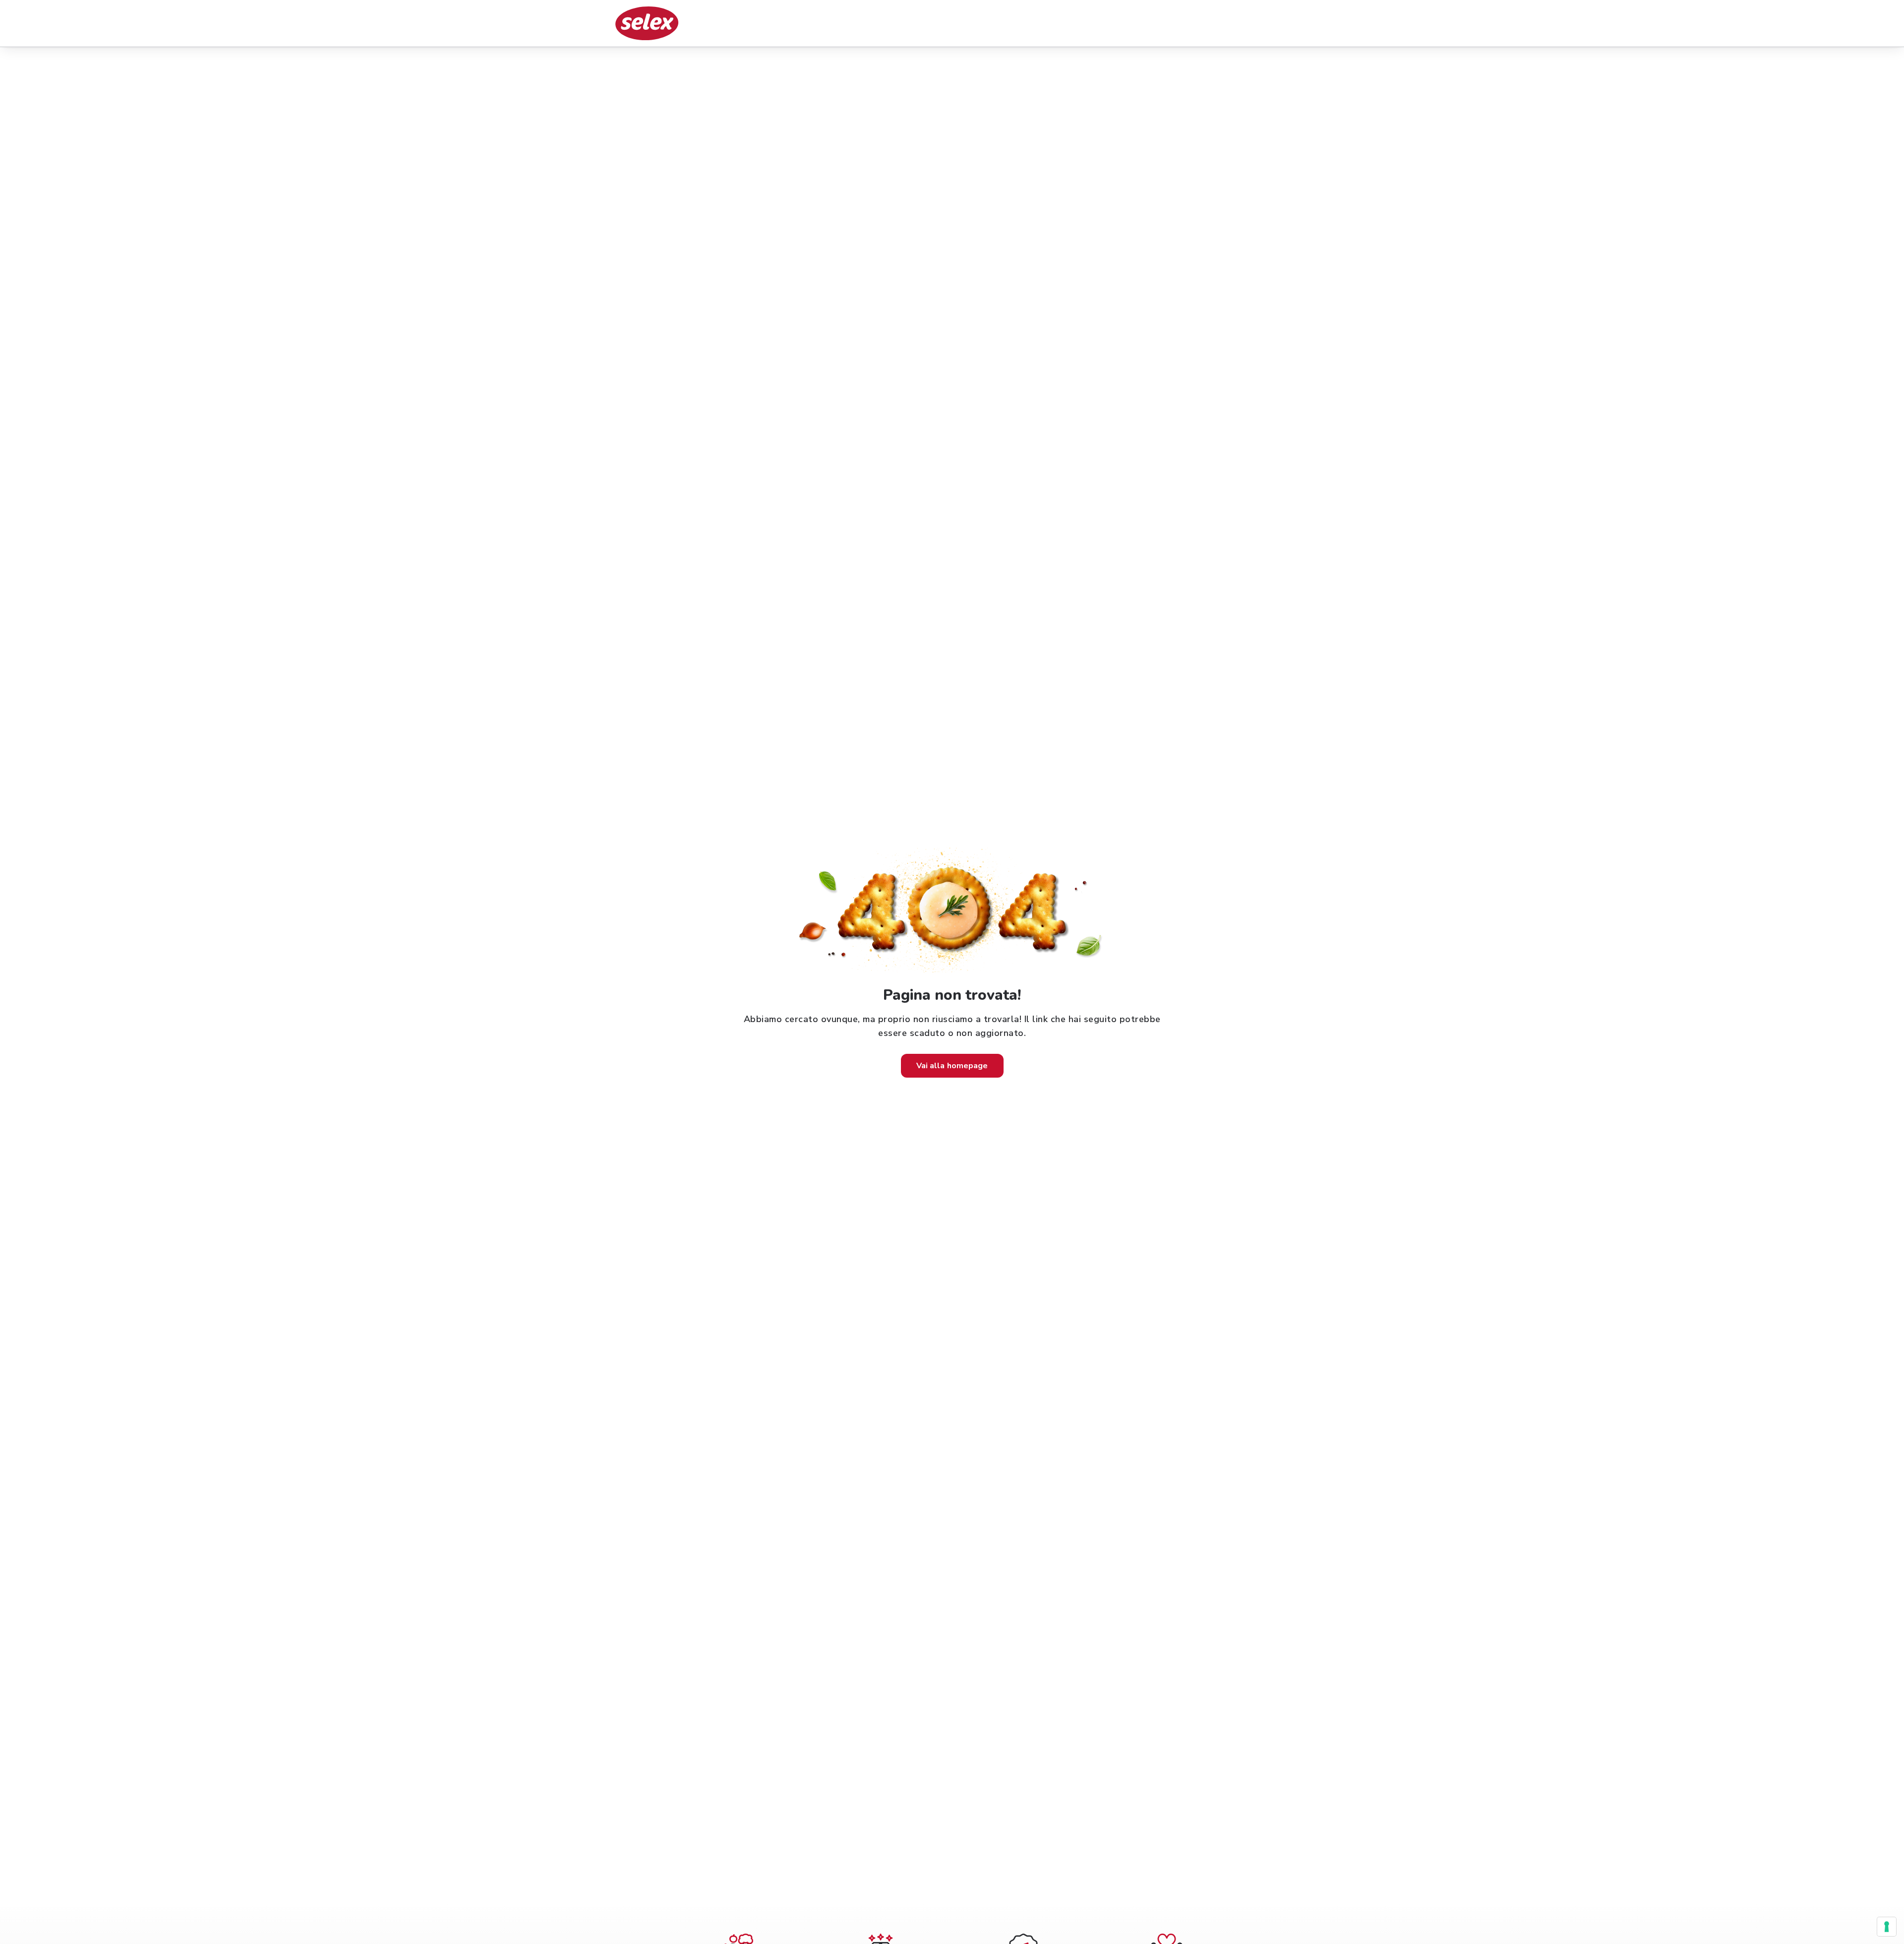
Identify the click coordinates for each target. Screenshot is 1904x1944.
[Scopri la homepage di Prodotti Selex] (647, 23)
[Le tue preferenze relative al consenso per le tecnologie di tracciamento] (1887, 1927)
